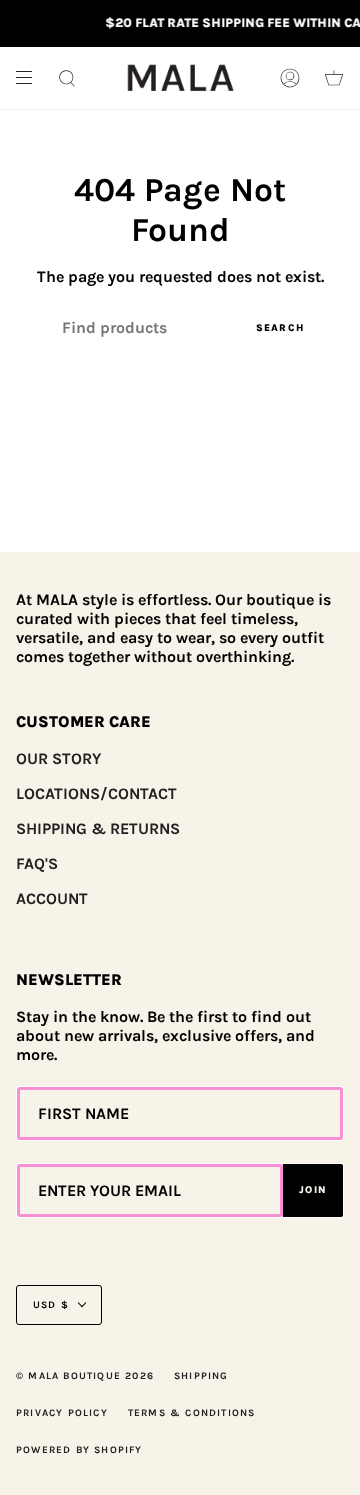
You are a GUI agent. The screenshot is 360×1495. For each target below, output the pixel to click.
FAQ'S (37, 863)
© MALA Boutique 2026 (85, 1376)
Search (280, 328)
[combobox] (180, 327)
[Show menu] (31, 78)
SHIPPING (201, 1376)
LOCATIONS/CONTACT (96, 793)
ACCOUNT (52, 898)
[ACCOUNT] (290, 78)
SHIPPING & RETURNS (98, 828)
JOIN (313, 1190)
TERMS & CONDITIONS (192, 1413)
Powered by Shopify (79, 1450)
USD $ (51, 1305)
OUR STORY (58, 758)
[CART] (334, 78)
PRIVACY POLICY (62, 1413)
